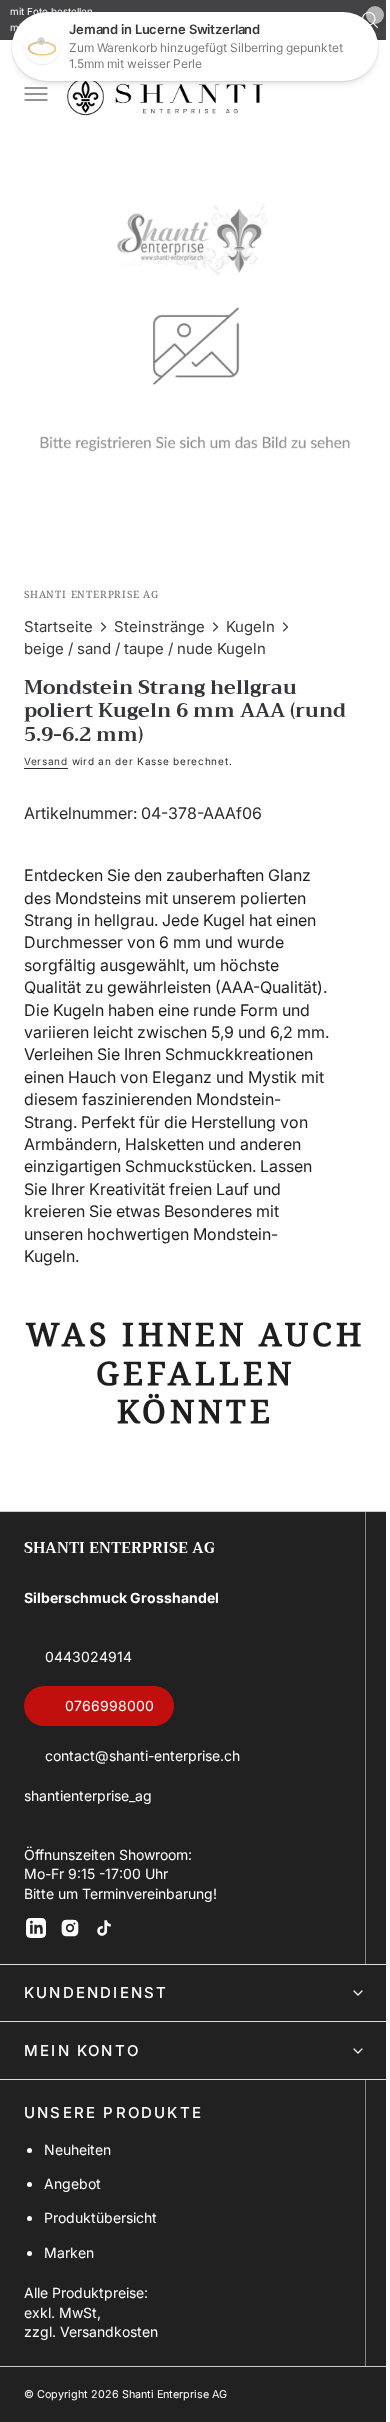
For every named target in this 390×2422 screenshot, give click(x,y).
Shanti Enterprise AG (174, 2401)
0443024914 (88, 1663)
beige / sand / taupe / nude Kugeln (145, 633)
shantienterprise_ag (88, 1802)
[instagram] (70, 1935)
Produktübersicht (100, 2225)
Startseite (58, 611)
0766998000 (109, 1713)
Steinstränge (159, 611)
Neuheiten (77, 2156)
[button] (34, 96)
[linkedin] (36, 1935)
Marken (69, 2259)
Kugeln (250, 611)
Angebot (72, 2190)
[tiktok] (104, 1935)
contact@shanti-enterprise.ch (142, 1762)
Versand (46, 746)
